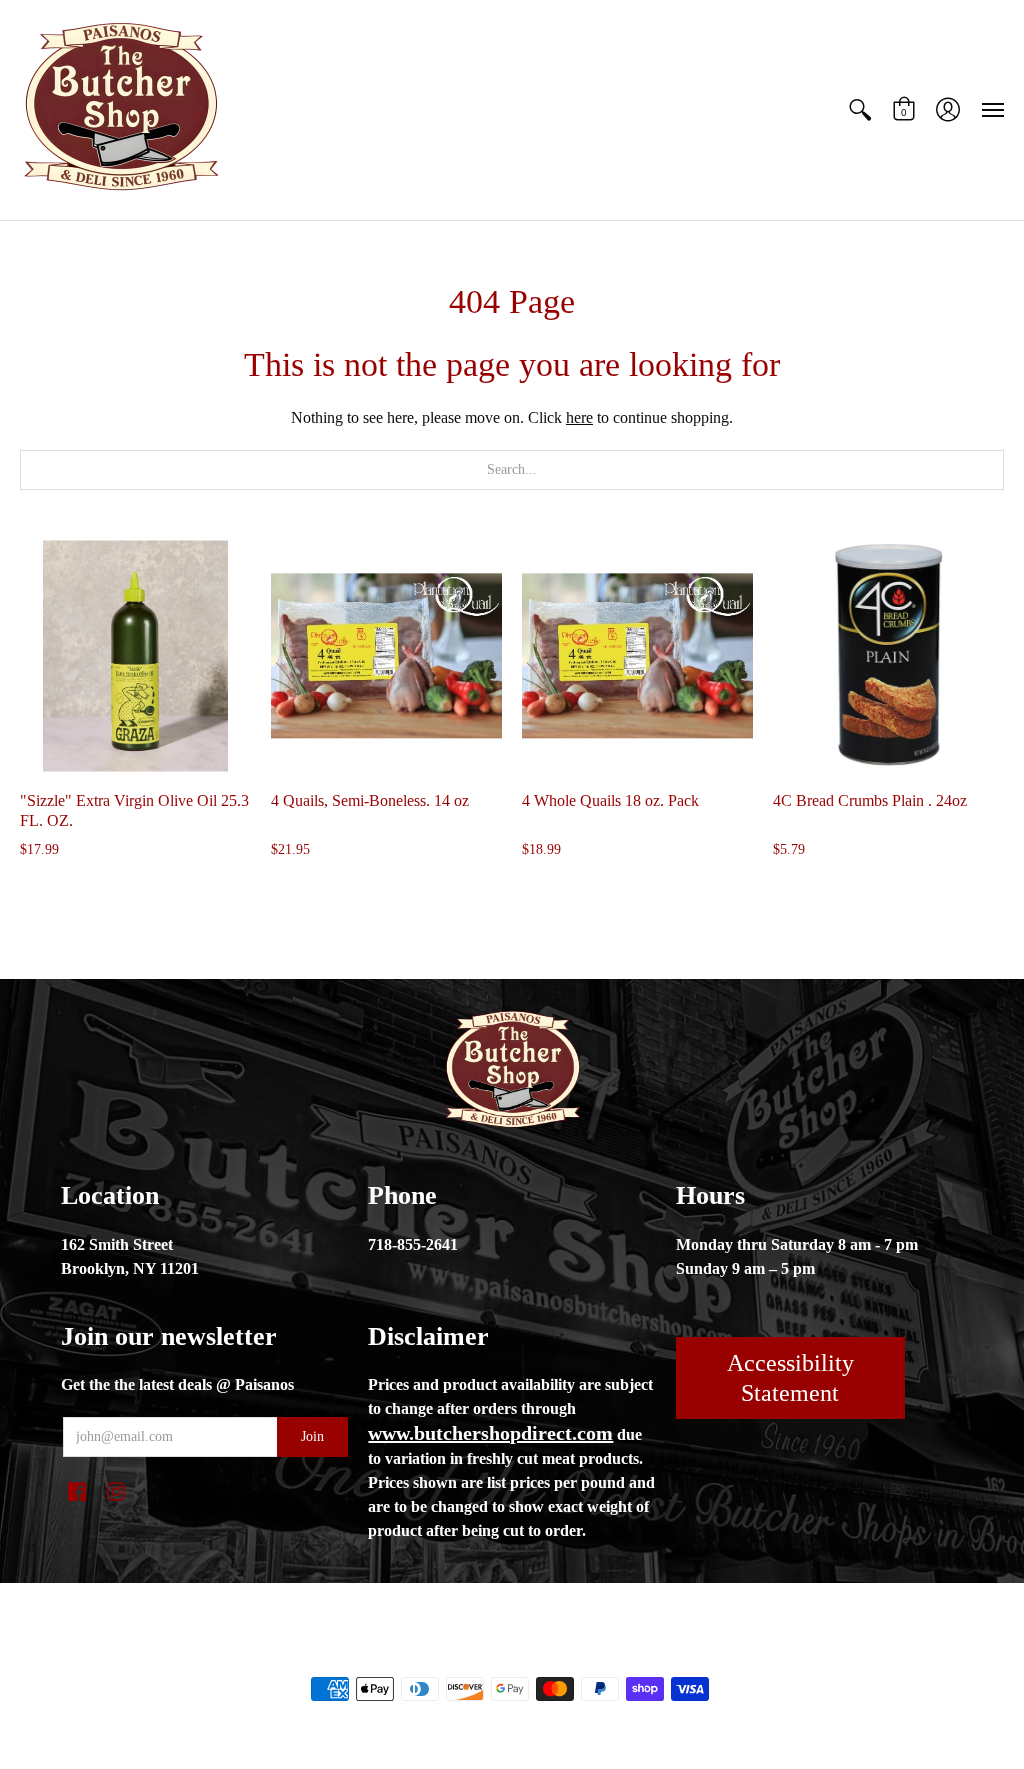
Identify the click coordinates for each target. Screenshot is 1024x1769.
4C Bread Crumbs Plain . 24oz (870, 800)
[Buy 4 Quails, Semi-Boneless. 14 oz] (386, 655)
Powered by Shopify (592, 1655)
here (579, 417)
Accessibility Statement (790, 1378)
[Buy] (135, 655)
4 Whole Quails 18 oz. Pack (610, 800)
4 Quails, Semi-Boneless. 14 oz (370, 800)
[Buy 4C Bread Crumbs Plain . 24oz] (888, 655)
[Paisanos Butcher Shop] (120, 110)
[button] (860, 110)
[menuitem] (860, 110)
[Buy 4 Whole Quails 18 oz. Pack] (637, 655)
